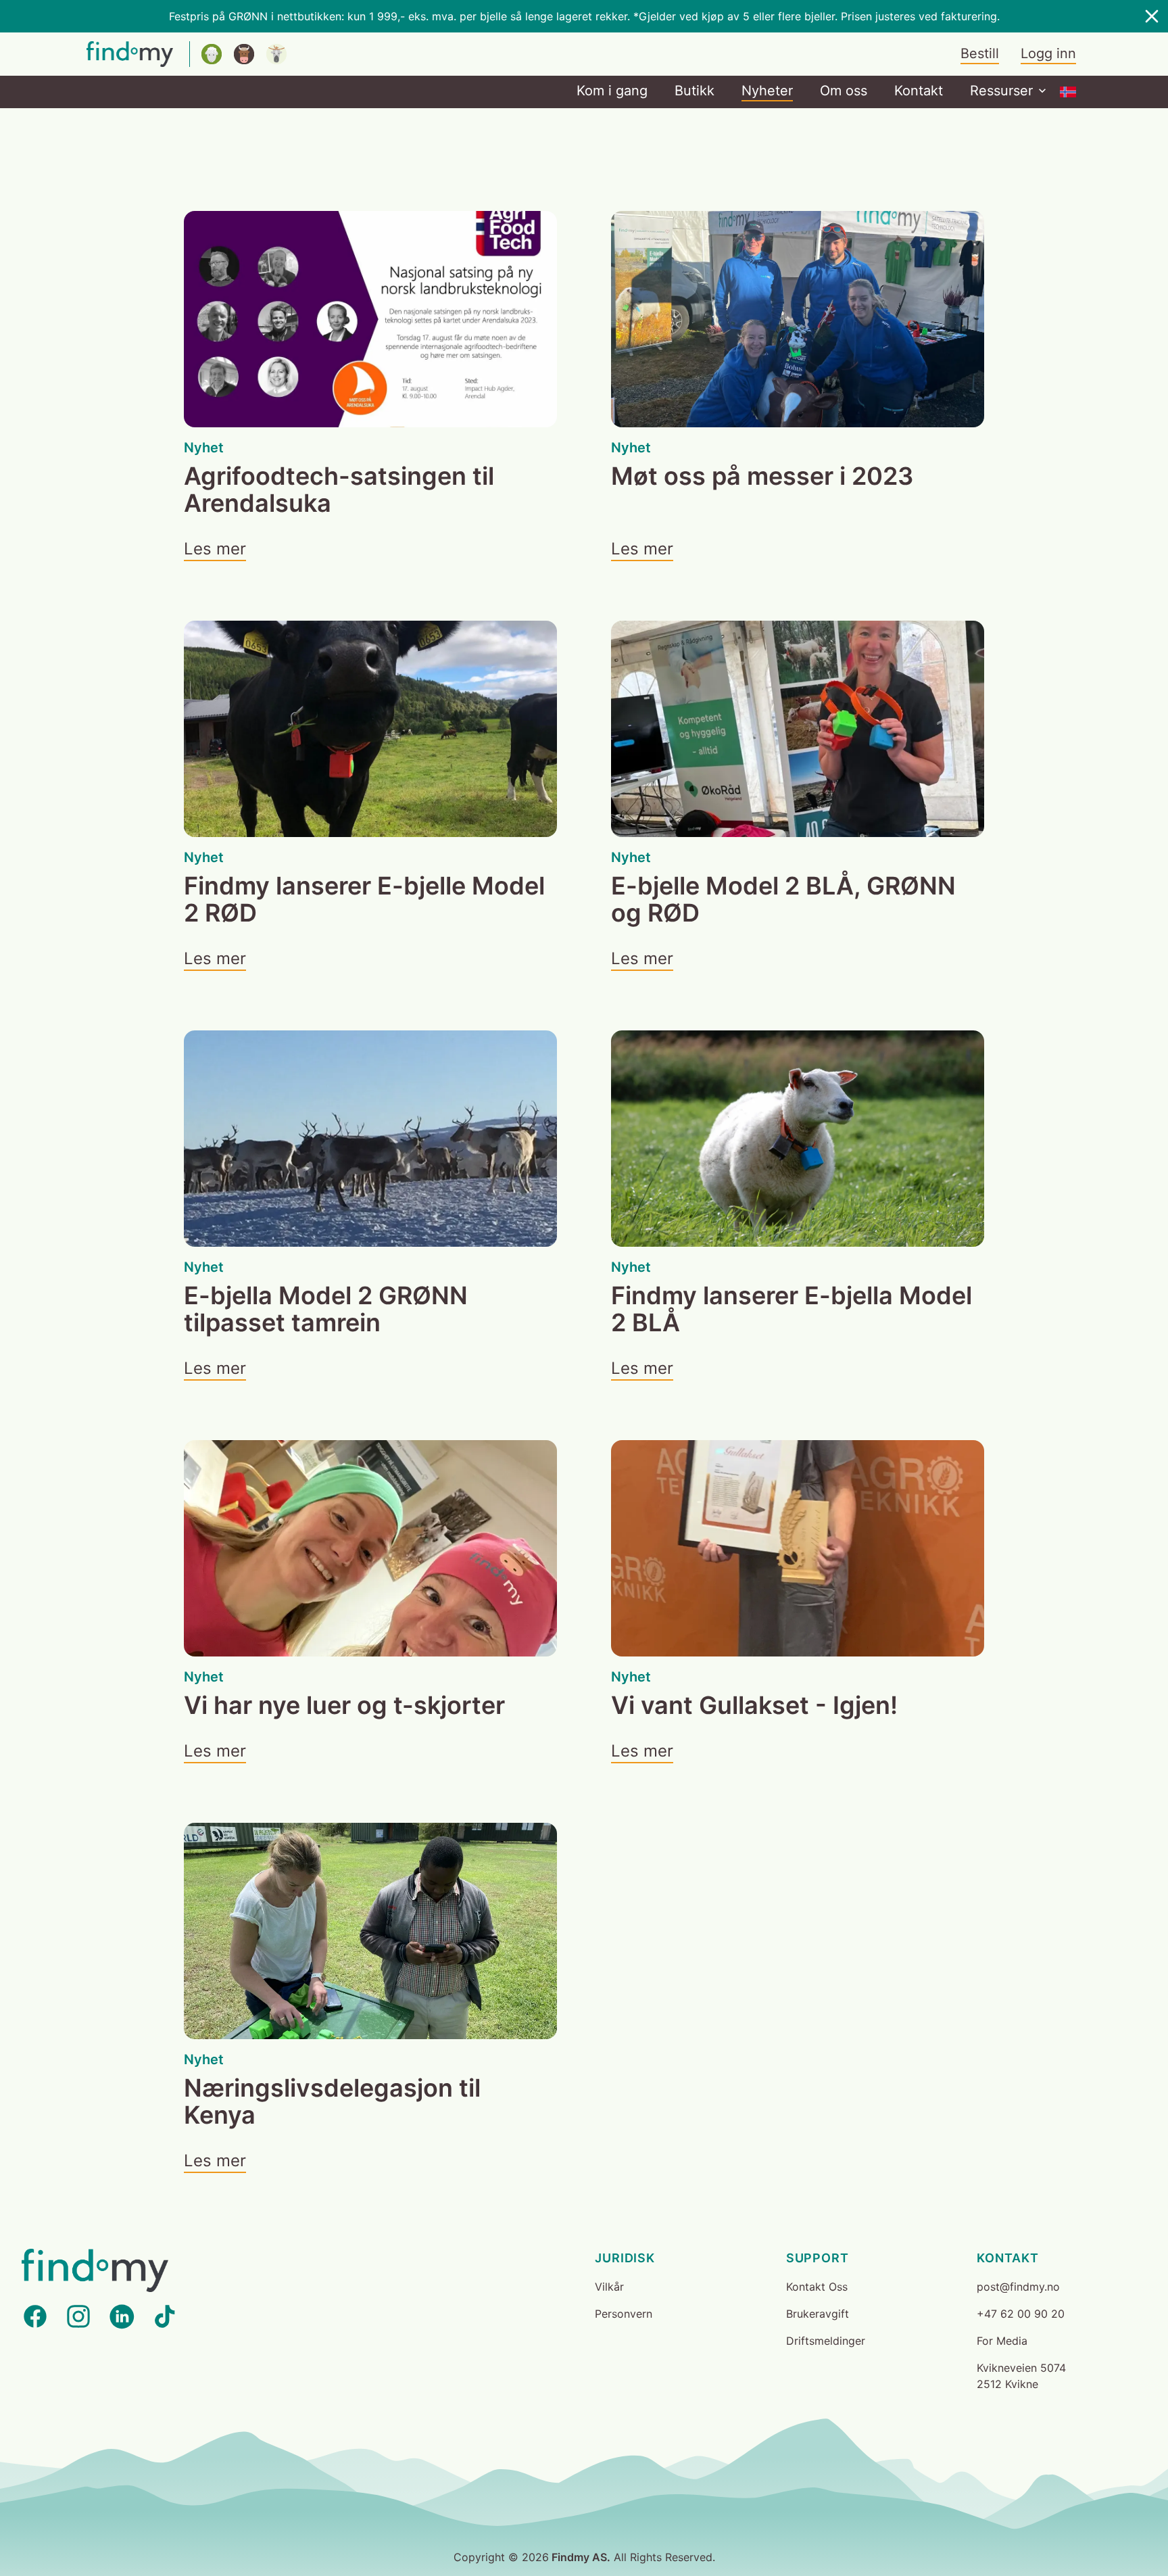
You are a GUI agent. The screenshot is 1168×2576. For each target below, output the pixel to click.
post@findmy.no (1018, 2287)
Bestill (980, 53)
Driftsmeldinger (826, 2341)
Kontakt (919, 91)
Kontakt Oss (817, 2287)
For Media (1002, 2341)
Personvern (624, 2314)
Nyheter (767, 91)
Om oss (844, 91)
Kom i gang (612, 91)
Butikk (695, 91)
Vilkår (609, 2287)
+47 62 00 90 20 (1021, 2314)
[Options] (1068, 92)
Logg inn (1048, 53)
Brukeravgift (818, 2314)
